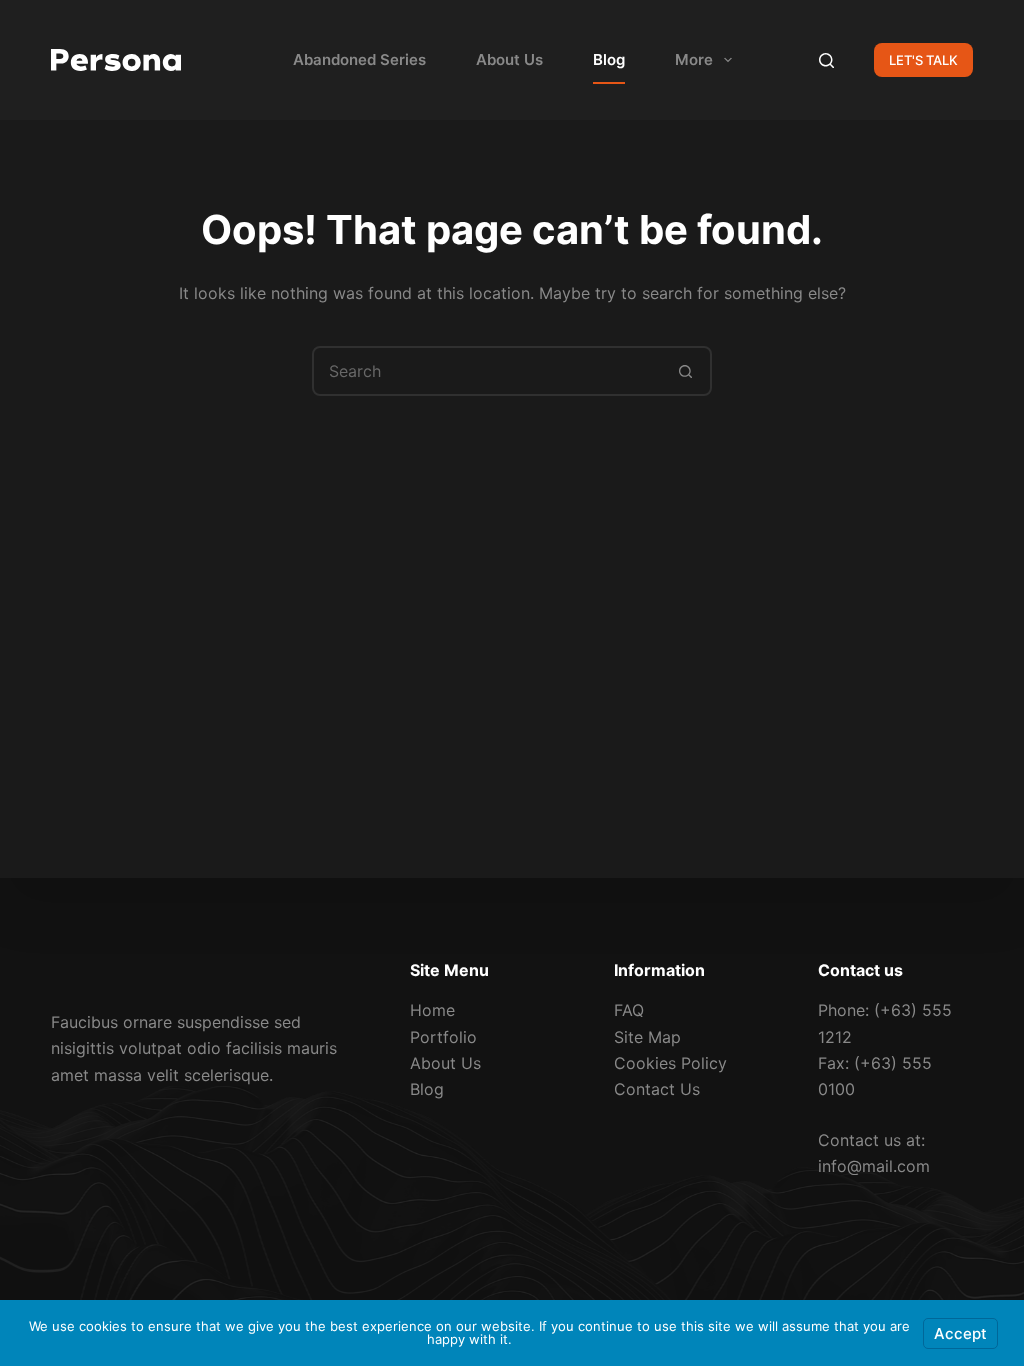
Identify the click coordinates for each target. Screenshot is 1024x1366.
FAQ (629, 1010)
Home (432, 1010)
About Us (509, 59)
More (694, 59)
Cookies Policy (670, 1063)
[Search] (826, 60)
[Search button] (685, 371)
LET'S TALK (923, 60)
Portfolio (443, 1037)
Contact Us (657, 1089)
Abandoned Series (359, 59)
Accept (960, 1333)
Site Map (647, 1037)
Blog (609, 59)
